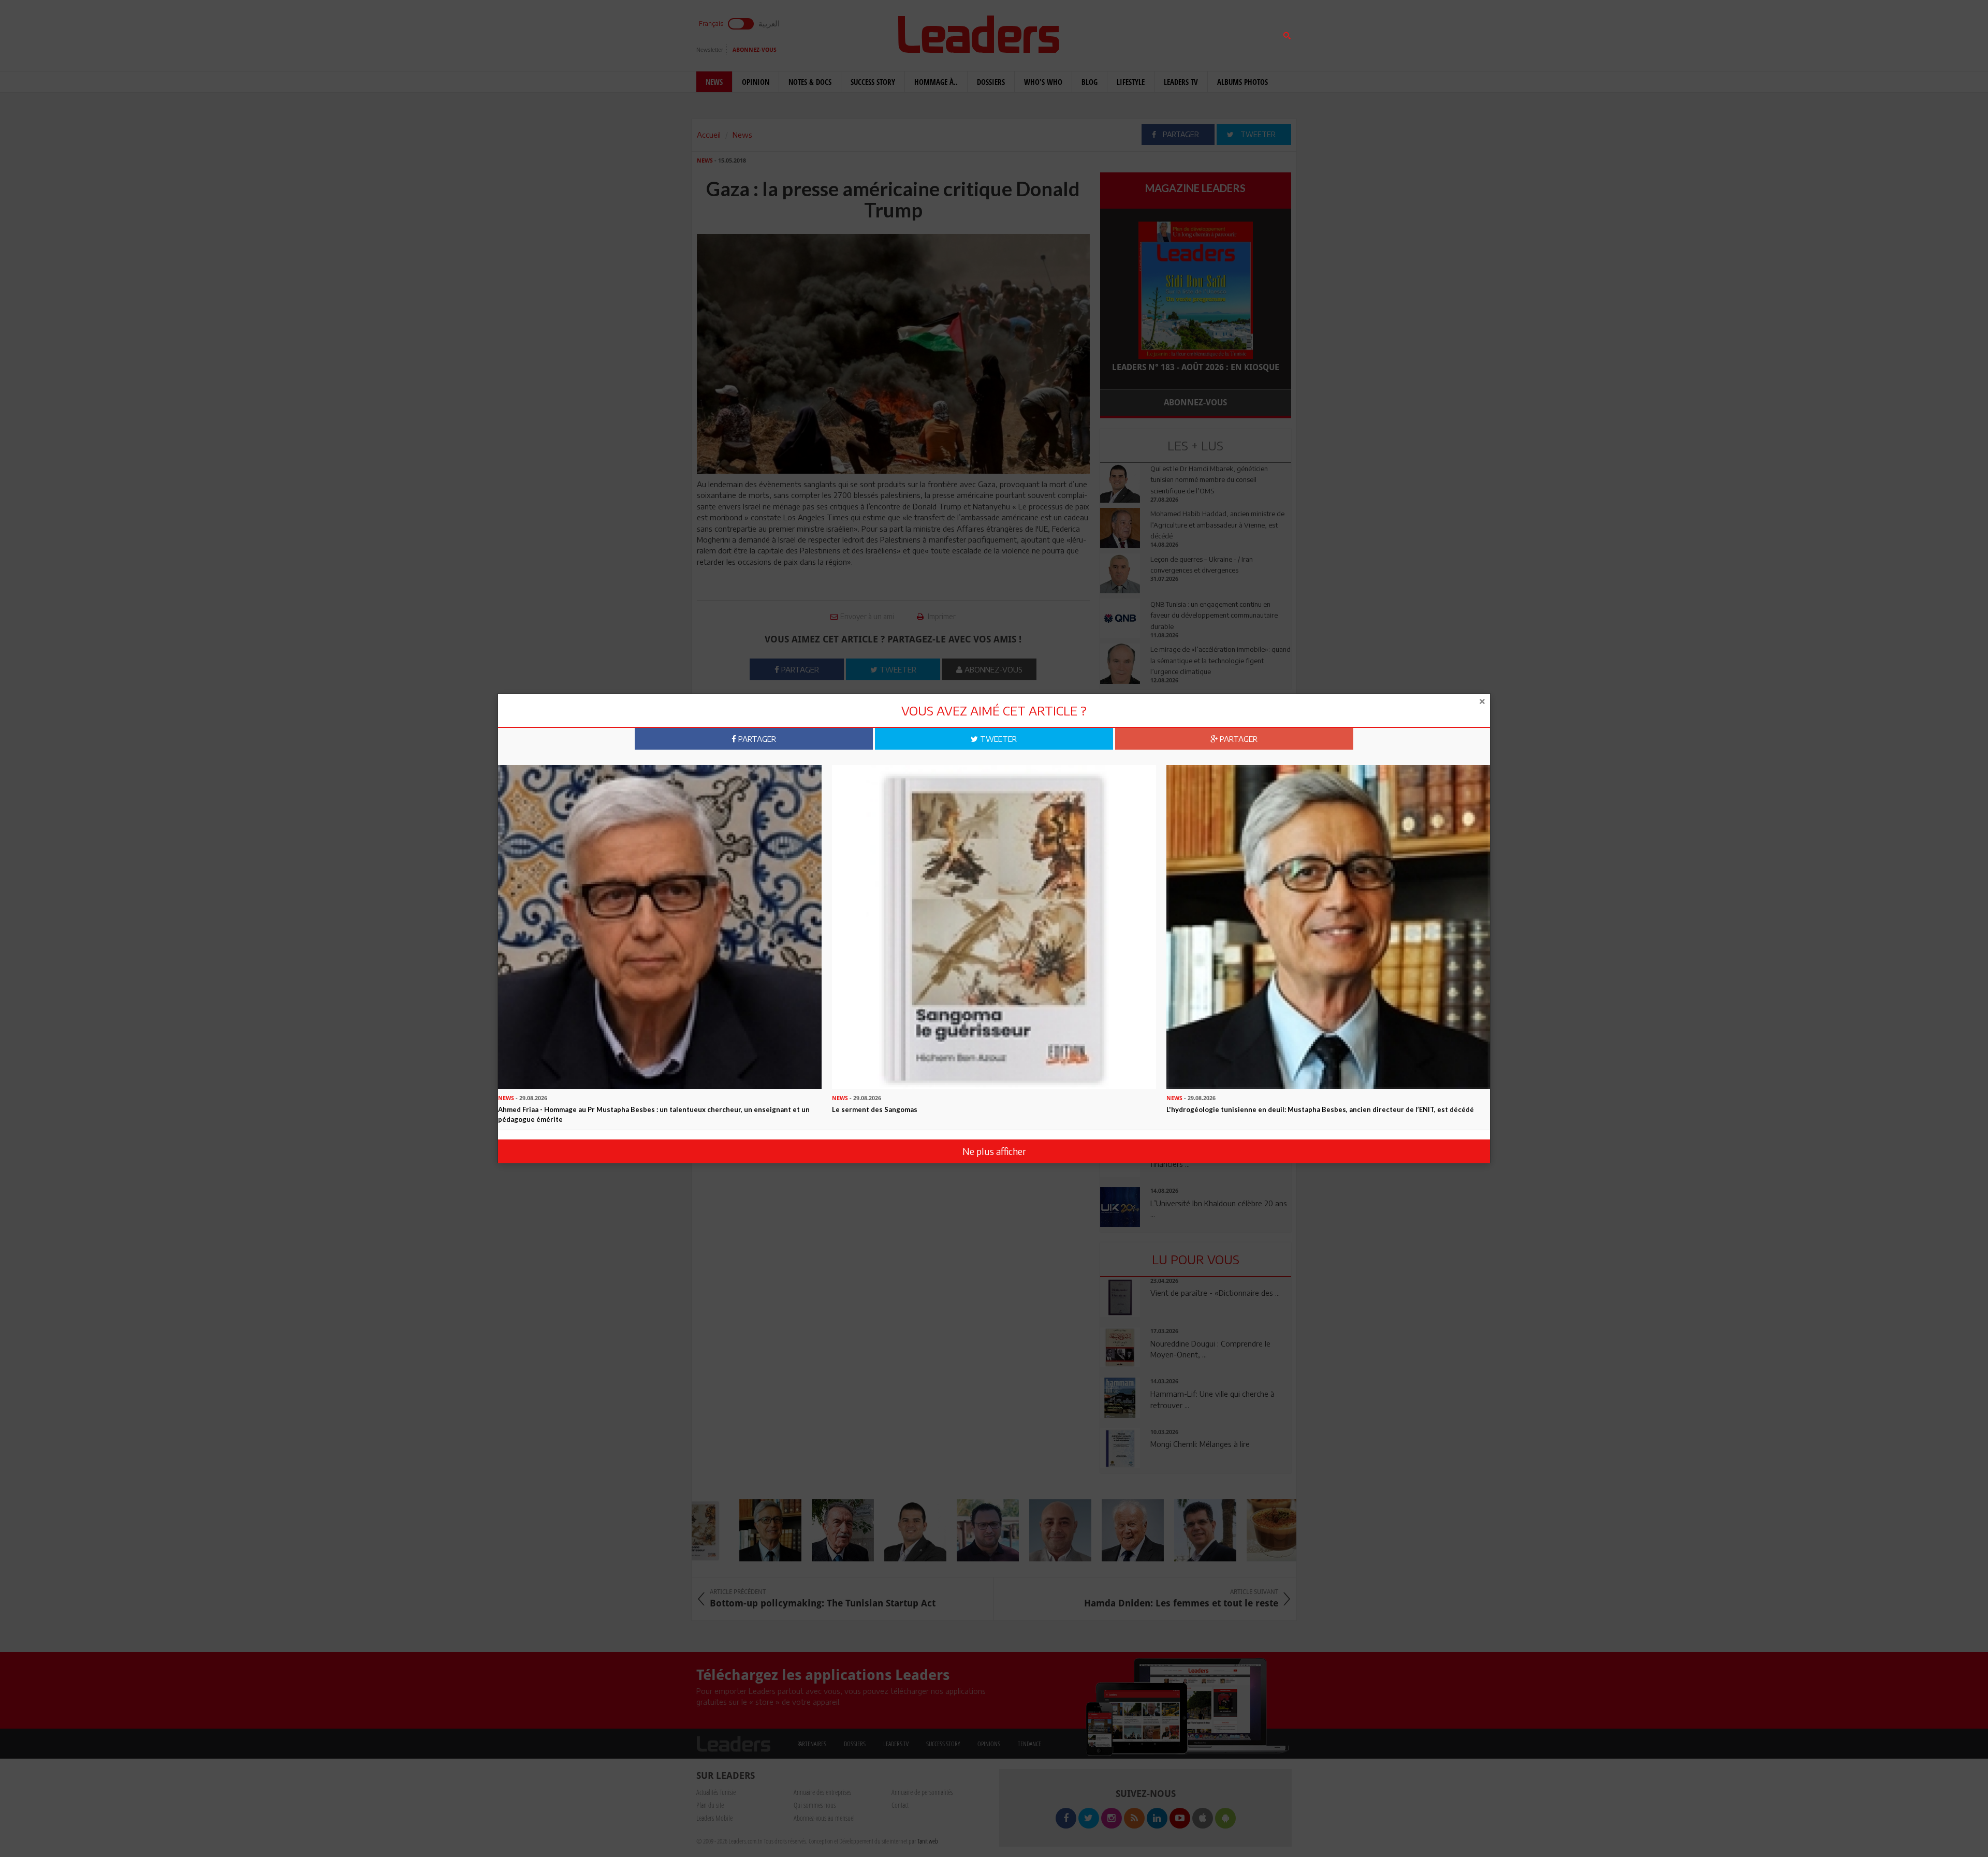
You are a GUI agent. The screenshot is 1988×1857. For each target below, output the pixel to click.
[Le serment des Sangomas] (994, 926)
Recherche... (1125, 33)
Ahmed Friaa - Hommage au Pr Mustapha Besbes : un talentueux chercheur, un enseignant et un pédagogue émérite (654, 1114)
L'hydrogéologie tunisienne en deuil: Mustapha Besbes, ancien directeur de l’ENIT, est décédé (1320, 1109)
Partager (756, 739)
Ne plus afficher (994, 1151)
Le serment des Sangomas (875, 1109)
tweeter (997, 739)
